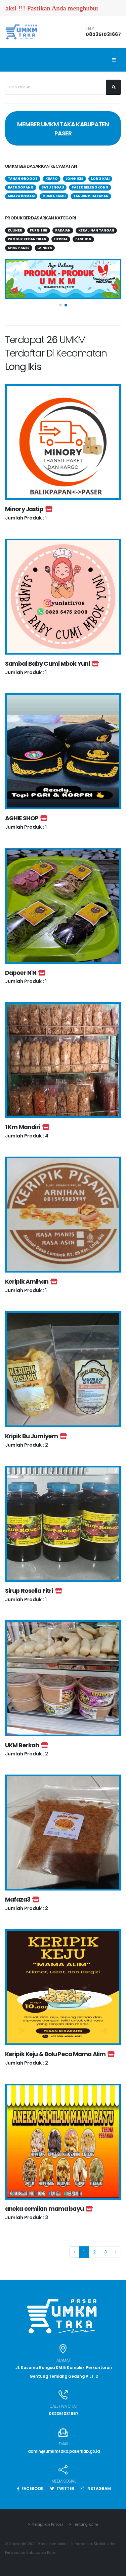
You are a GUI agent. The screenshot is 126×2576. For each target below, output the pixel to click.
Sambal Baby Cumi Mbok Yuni (48, 664)
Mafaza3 (19, 1900)
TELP (90, 29)
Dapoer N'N (22, 973)
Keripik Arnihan (28, 1282)
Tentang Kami (85, 2524)
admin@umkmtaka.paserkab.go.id (64, 2451)
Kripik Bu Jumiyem (32, 1436)
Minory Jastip (25, 509)
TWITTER (65, 2489)
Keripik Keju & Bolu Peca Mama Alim (56, 2054)
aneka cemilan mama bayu (45, 2209)
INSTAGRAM (98, 2489)
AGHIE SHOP (23, 818)
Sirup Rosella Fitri (30, 1591)
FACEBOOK (32, 2489)
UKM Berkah (23, 1745)
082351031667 (103, 34)
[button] (60, 305)
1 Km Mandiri (24, 1127)
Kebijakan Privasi (47, 2524)
